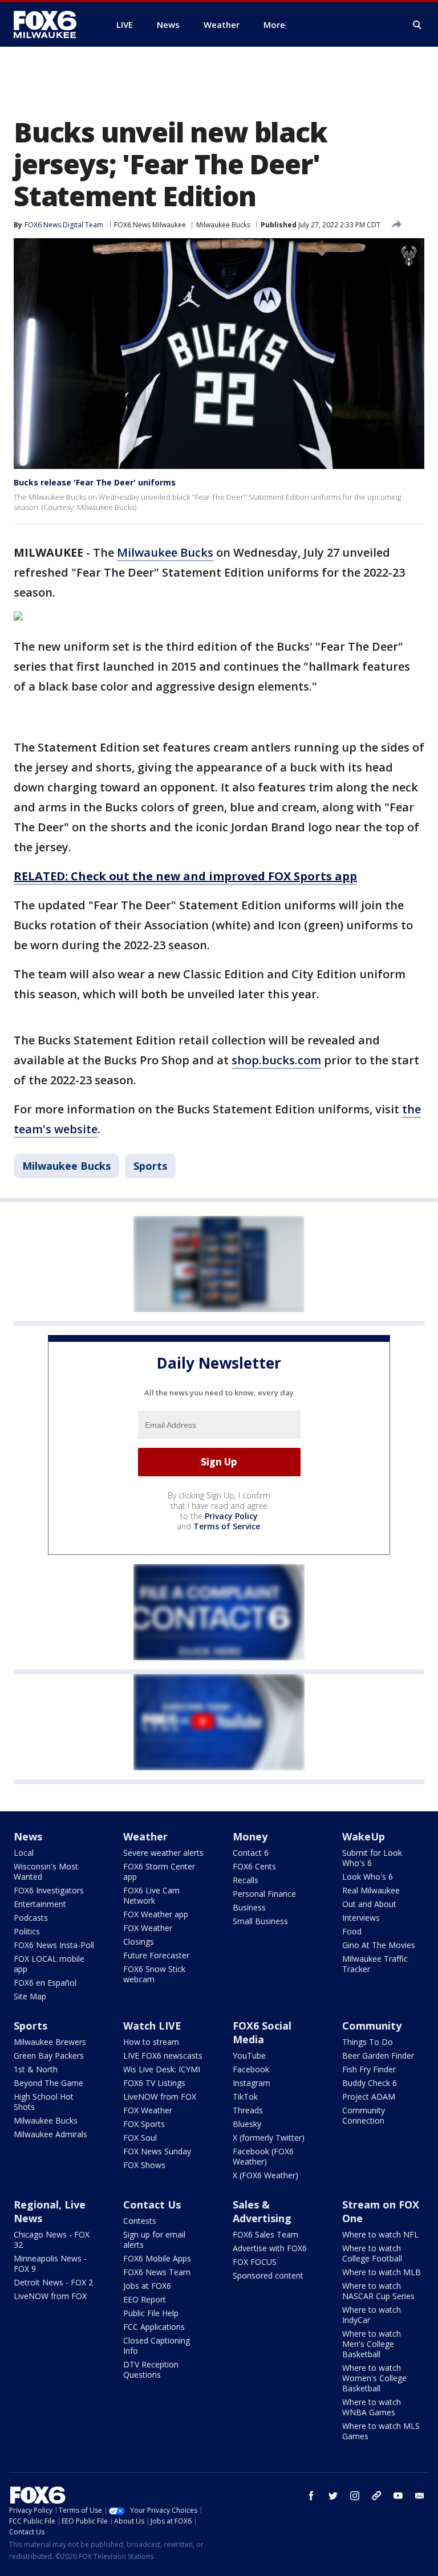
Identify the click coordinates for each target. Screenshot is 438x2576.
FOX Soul (140, 2138)
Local (24, 1853)
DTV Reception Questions (151, 2369)
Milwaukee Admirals (50, 2134)
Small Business (260, 1921)
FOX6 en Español (45, 1983)
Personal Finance (264, 1894)
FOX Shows (144, 2165)
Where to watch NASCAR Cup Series (378, 2291)
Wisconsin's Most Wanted (46, 1871)
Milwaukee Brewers (50, 2042)
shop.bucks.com (276, 1060)
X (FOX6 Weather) (265, 2175)
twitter (333, 2496)
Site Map (30, 1996)
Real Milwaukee (371, 1890)
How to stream (151, 2042)
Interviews (361, 1918)
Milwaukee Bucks (223, 225)
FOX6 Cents (254, 1866)
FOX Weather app (156, 1914)
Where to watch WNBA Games (372, 2407)
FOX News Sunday (157, 2151)
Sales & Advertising (262, 2211)
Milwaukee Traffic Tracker (375, 1964)
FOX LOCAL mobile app (49, 1964)
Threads (248, 2110)
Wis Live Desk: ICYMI (162, 2069)
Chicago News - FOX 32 (52, 2240)
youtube (398, 2496)
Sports (150, 1166)
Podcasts (31, 1918)
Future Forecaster (156, 1955)
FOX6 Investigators (49, 1890)
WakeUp (364, 1836)
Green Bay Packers (49, 2056)
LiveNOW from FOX (160, 2097)
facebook (311, 2496)
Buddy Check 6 (370, 2083)
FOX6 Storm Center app (159, 1871)
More (274, 25)
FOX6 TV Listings (154, 2083)
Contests (140, 2221)
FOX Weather (148, 1928)
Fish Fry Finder (369, 2069)
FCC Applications (154, 2327)
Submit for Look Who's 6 (372, 1858)
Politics (27, 1931)
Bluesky (247, 2124)
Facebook (251, 2069)
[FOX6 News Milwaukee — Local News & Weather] (51, 25)
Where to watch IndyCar (372, 2315)
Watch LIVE (152, 2026)
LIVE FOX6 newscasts (163, 2056)
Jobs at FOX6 (147, 2286)
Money (250, 1836)
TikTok (245, 2097)
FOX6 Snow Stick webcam (154, 1974)
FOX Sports (144, 2124)
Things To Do (368, 2042)
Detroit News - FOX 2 (53, 2282)
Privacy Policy (231, 1516)
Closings (139, 1942)
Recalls (246, 1880)
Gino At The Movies (379, 1945)
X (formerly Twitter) (269, 2138)
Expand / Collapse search (417, 25)
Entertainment (40, 1904)
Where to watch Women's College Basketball (374, 2378)
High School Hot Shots (44, 2102)
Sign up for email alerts (154, 2240)
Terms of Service (227, 1526)
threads (376, 2496)
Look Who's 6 (368, 1877)
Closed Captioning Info (157, 2346)
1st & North (36, 2069)
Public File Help (151, 2313)
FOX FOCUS (255, 2262)
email (420, 2496)
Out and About (369, 1904)
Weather (145, 1836)
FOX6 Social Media (262, 2032)
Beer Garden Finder (378, 2056)
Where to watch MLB (382, 2272)
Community (372, 2026)
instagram (355, 2496)
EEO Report (145, 2299)
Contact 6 (251, 1853)
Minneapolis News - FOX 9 (50, 2263)
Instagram (252, 2083)
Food (352, 1931)
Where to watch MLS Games (381, 2431)
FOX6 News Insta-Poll (54, 1945)
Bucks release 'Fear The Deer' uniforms (95, 482)
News (28, 1836)
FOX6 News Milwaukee (150, 225)
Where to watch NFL (380, 2234)
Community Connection (364, 2115)
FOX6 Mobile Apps (157, 2258)
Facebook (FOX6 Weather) (263, 2156)
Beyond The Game (48, 2083)
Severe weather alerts (163, 1853)
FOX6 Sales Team (265, 2234)
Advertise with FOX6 (270, 2248)
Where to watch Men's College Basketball (372, 2344)
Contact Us (152, 2204)
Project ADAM (369, 2097)
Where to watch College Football (372, 2253)
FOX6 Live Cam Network (151, 1895)
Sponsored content (268, 2275)
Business (249, 1907)
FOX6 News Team (157, 2272)
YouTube (249, 2056)
